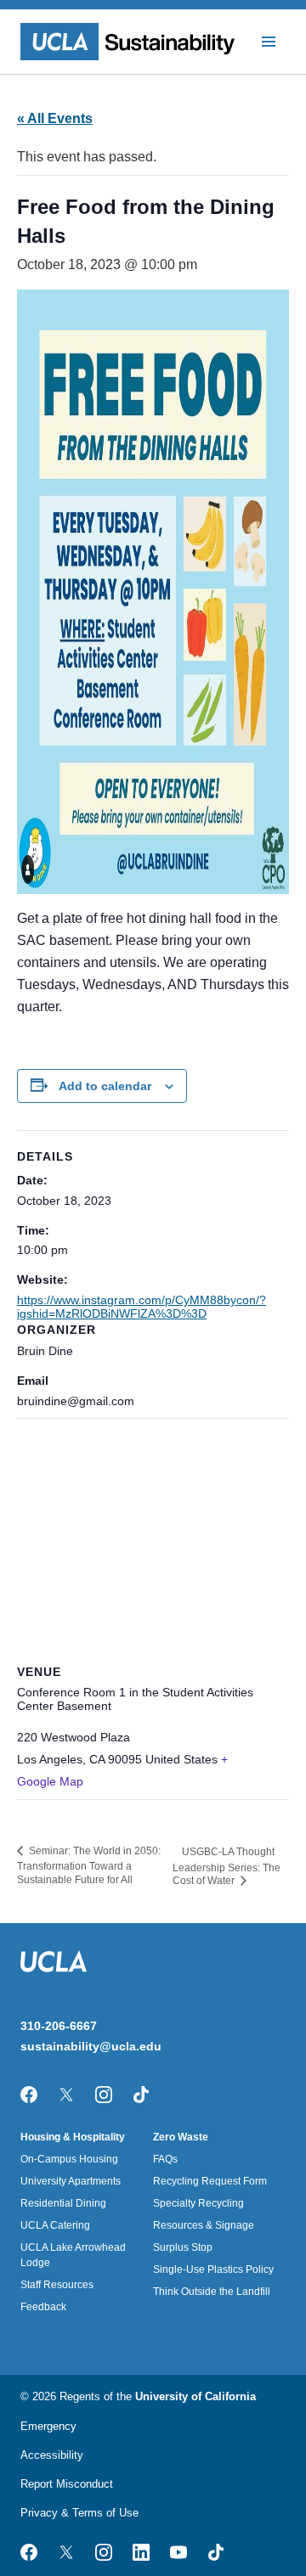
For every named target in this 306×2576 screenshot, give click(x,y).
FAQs (165, 2159)
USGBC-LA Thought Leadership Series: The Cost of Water (227, 1866)
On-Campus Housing (69, 2159)
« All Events (55, 118)
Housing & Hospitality (73, 2137)
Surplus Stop (183, 2247)
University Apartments (71, 2181)
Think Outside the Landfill (212, 2292)
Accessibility (52, 2455)
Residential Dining (63, 2203)
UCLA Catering (55, 2225)
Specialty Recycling (198, 2203)
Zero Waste (181, 2137)
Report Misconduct (67, 2484)
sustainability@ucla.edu (91, 2046)
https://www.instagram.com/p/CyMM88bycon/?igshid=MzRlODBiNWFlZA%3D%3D (142, 1307)
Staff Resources (57, 2285)
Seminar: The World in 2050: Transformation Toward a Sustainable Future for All (89, 1865)
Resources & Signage (204, 2225)
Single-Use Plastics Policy (213, 2269)
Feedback (43, 2307)
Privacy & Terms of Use (79, 2513)
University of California (195, 2396)
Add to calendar (105, 1086)
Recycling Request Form (210, 2181)
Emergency (48, 2426)
